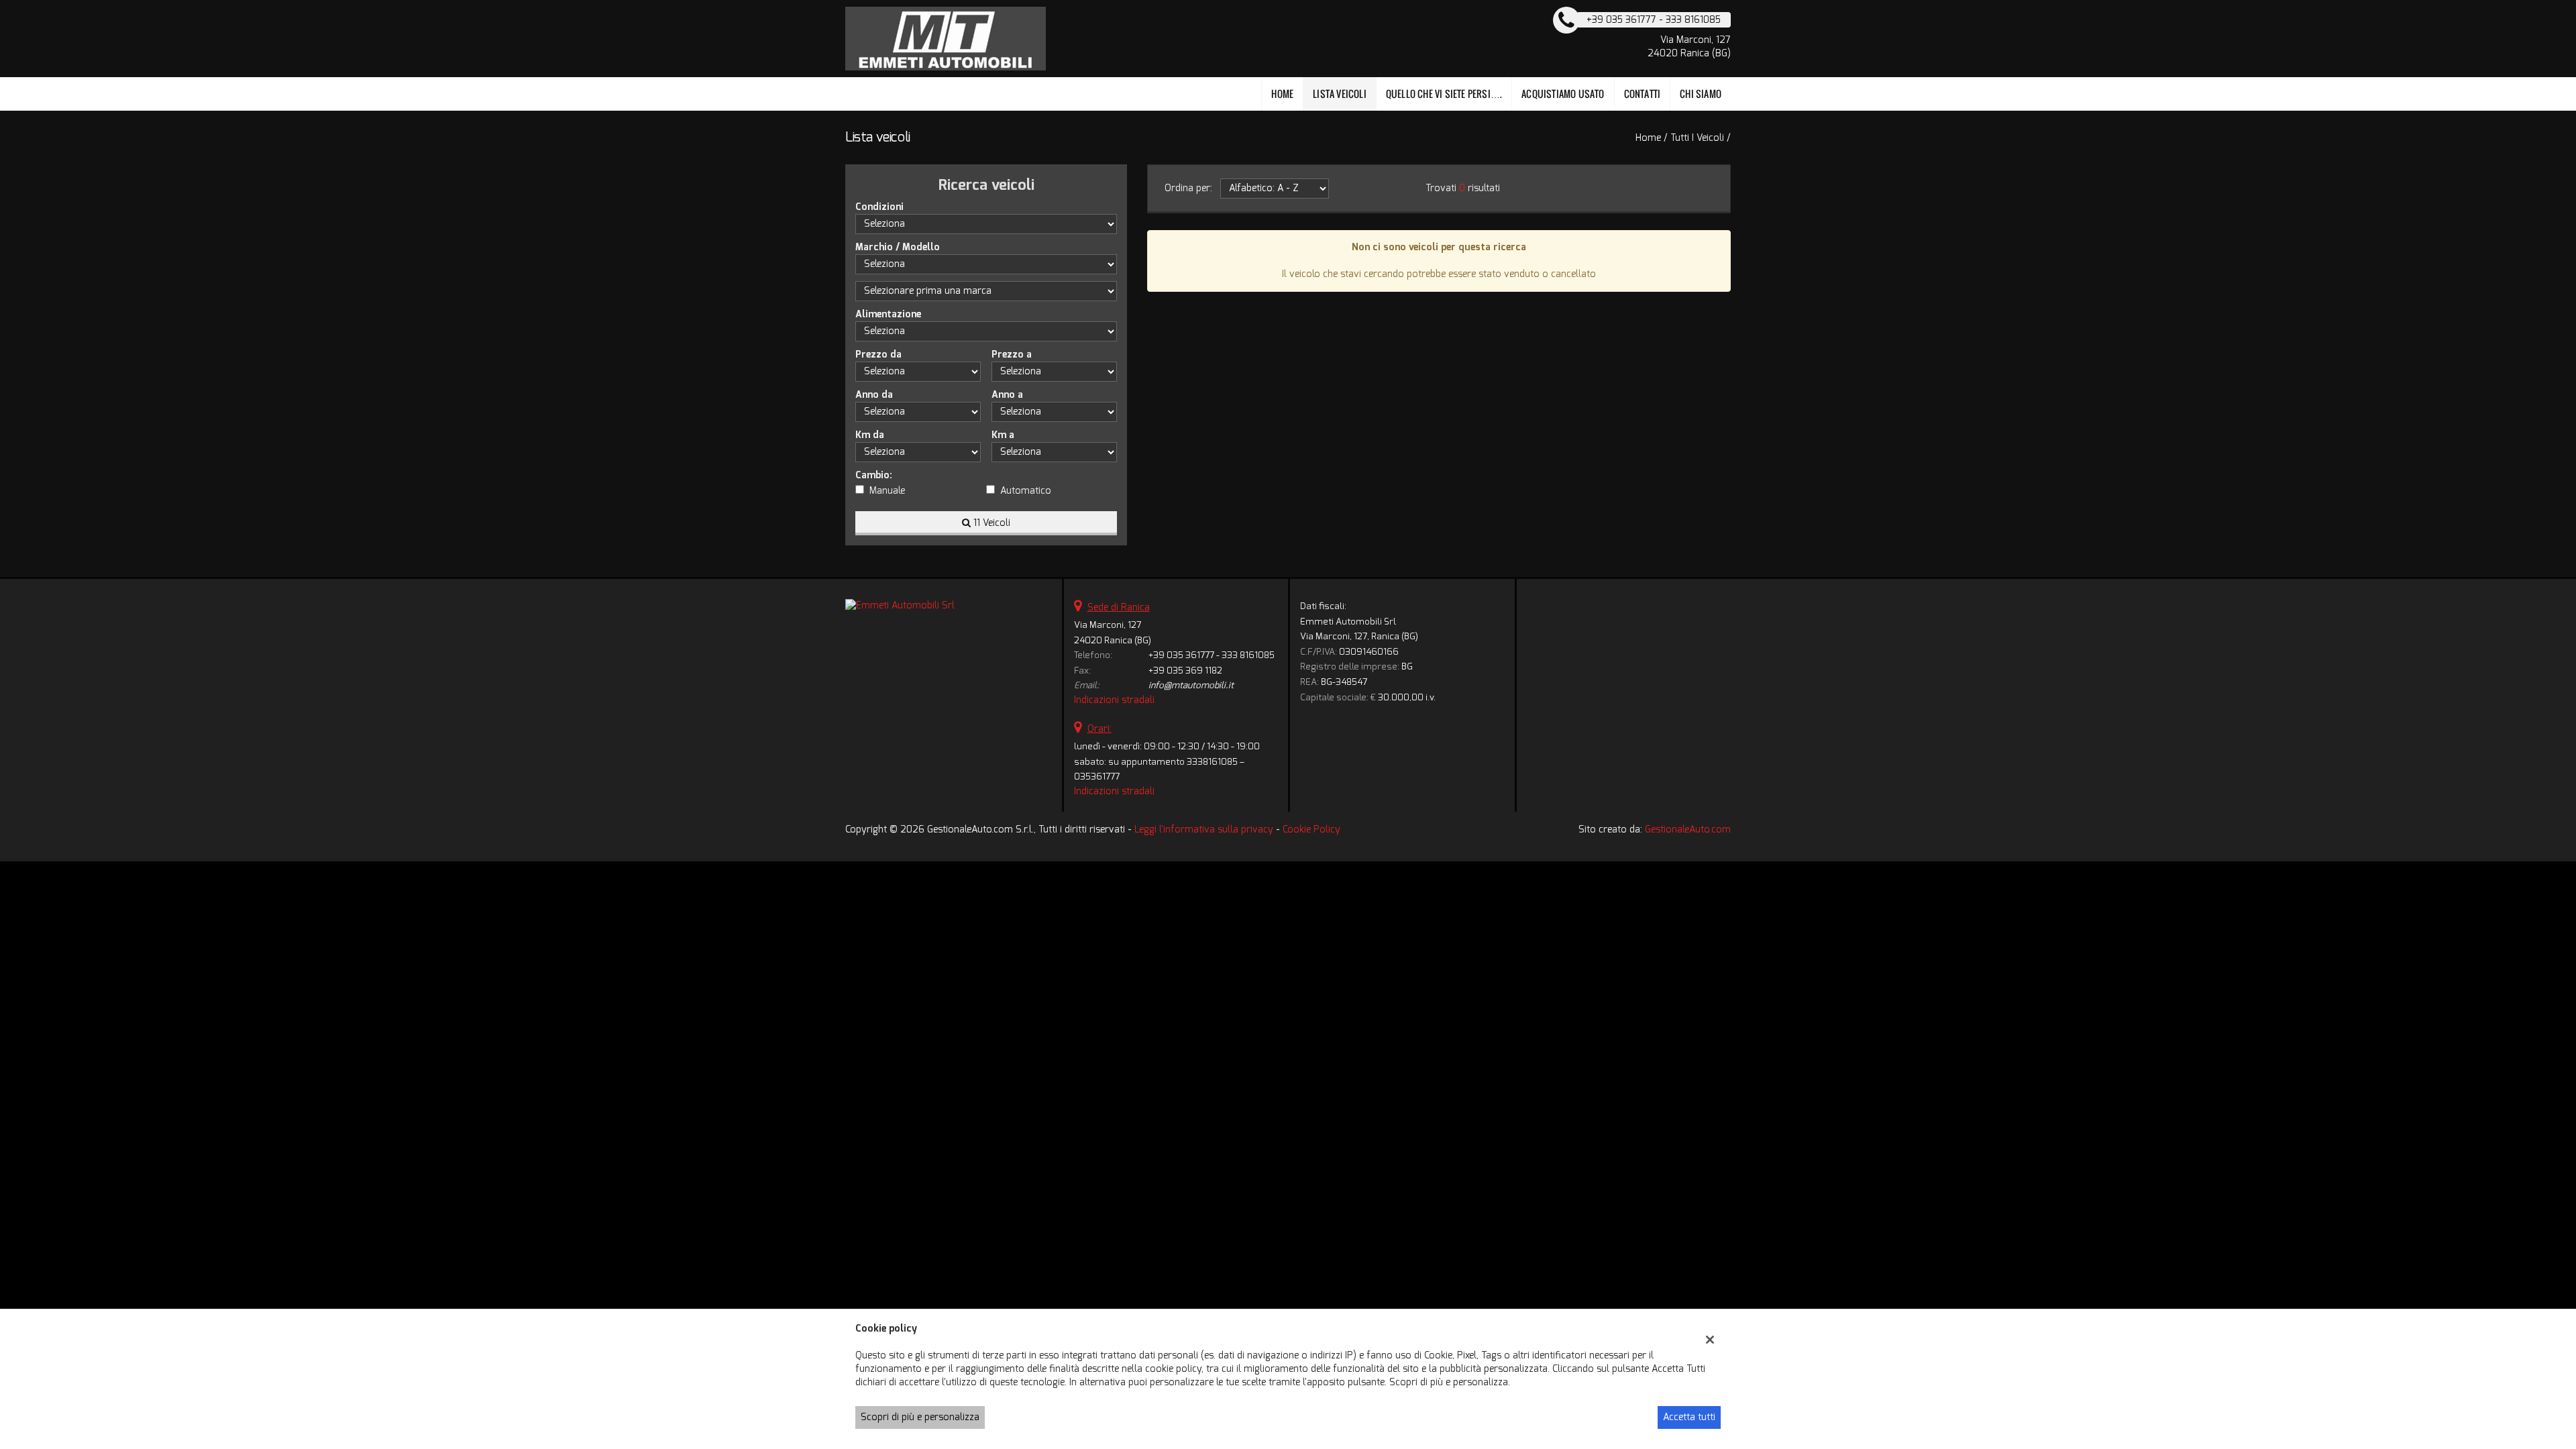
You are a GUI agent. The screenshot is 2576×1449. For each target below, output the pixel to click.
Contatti (1643, 94)
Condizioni (879, 207)
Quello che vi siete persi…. (1444, 94)
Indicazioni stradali (1114, 700)
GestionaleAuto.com (1688, 829)
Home (1282, 94)
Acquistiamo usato (1563, 94)
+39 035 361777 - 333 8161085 (1212, 655)
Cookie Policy (1311, 829)
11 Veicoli (990, 523)
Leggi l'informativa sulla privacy (1204, 829)
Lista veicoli (1340, 94)
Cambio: (874, 475)
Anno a (1007, 395)
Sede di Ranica (1119, 607)
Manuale (887, 491)
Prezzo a (1012, 355)
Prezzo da (878, 355)
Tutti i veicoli (1697, 138)
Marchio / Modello (898, 247)
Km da (870, 435)
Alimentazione (888, 314)
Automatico (1026, 491)
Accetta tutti (1689, 1417)
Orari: (1099, 729)
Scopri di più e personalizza (920, 1417)
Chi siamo (1701, 94)
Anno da (874, 395)
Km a (1003, 435)
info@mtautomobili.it (1191, 685)
